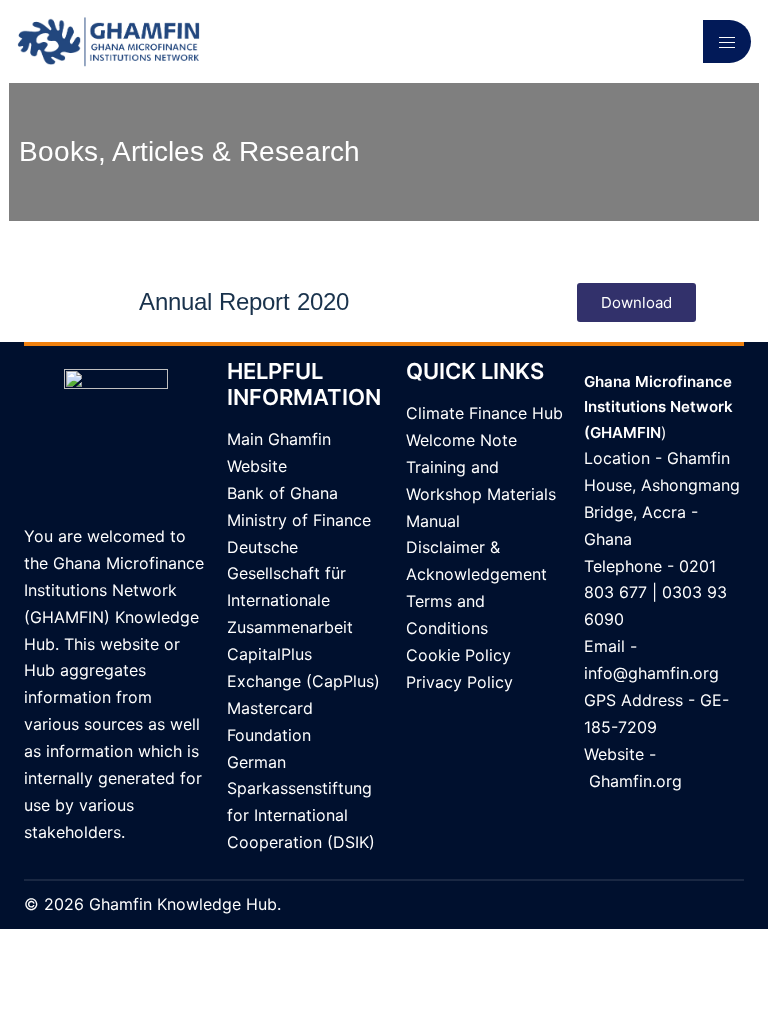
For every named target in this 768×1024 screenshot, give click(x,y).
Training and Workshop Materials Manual (481, 494)
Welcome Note (461, 440)
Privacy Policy (459, 682)
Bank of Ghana (282, 493)
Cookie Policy (458, 655)
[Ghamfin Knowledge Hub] (108, 40)
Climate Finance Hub (484, 413)
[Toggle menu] (727, 41)
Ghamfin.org (635, 781)
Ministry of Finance (299, 520)
